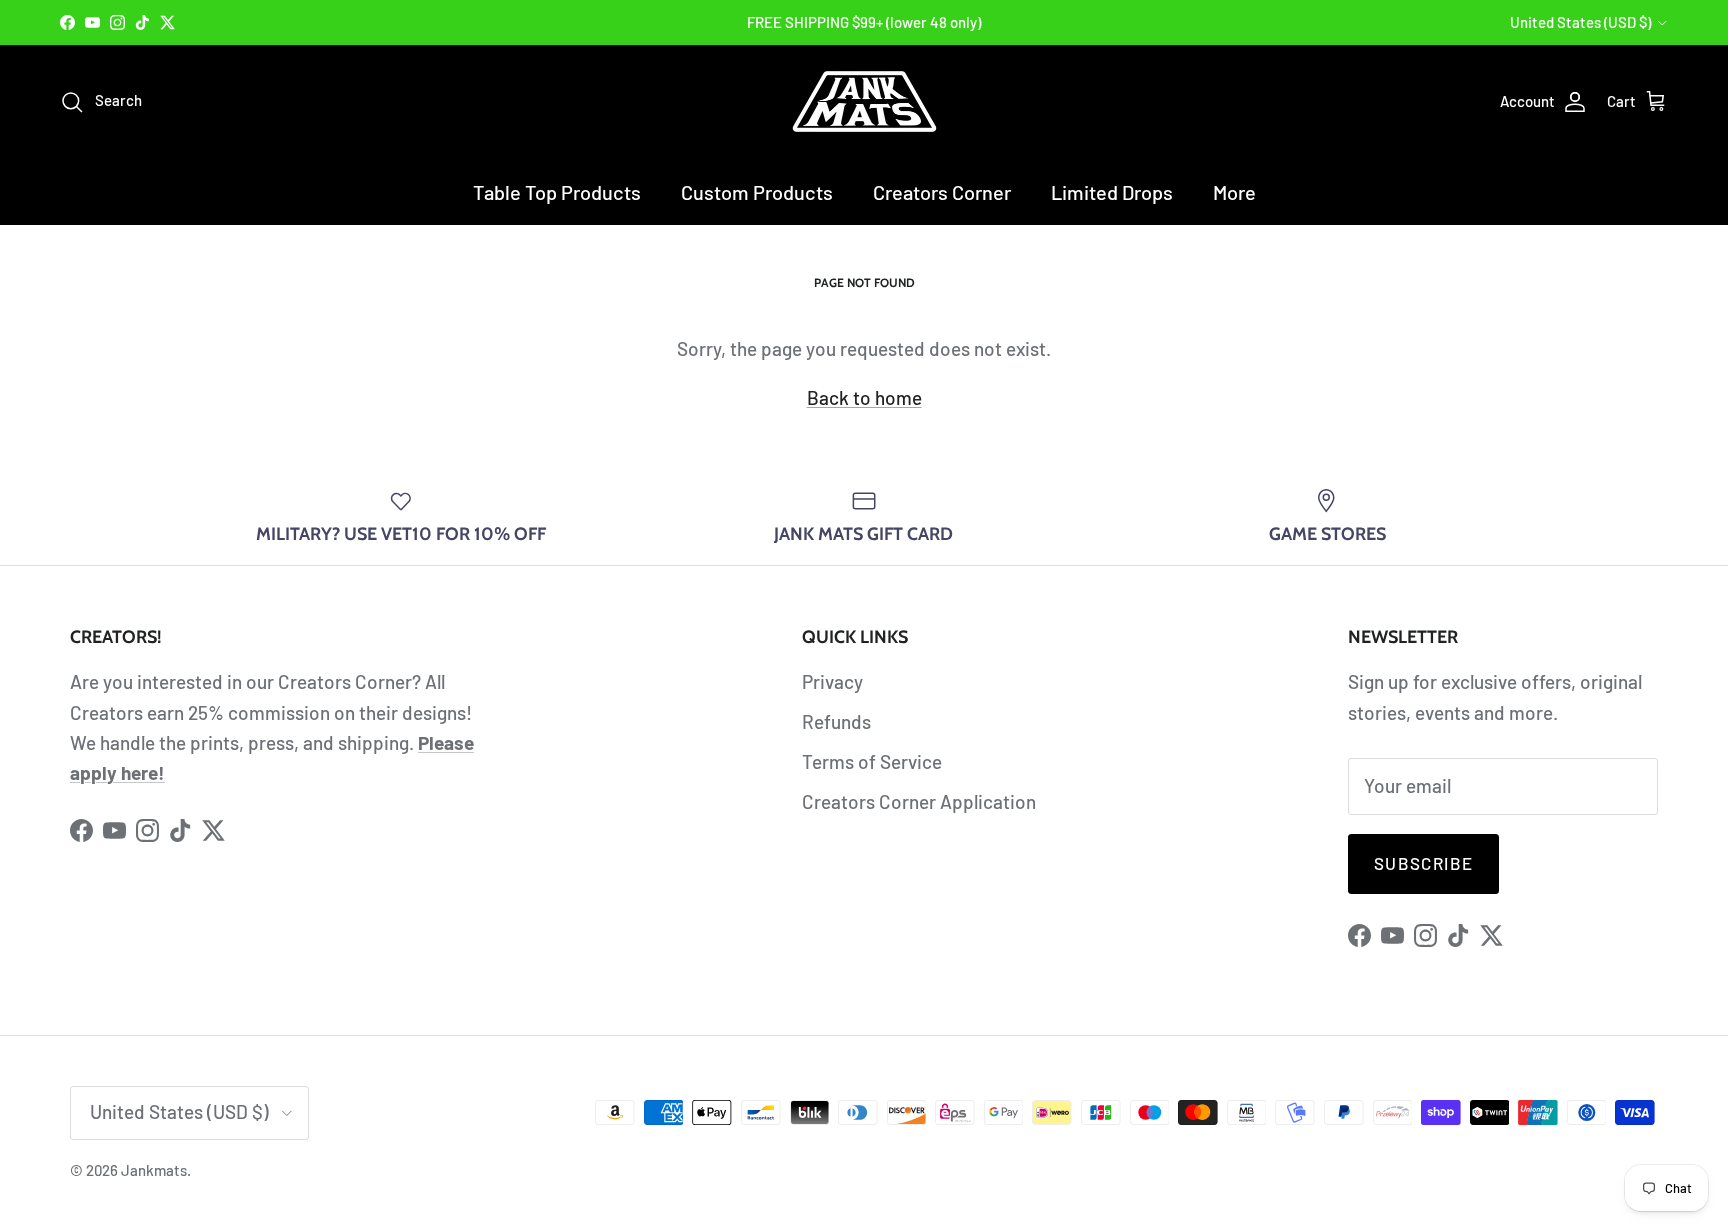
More (1234, 192)
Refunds (836, 721)
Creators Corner (942, 192)
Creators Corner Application (919, 801)
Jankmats (154, 1170)
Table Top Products (557, 192)
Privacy (832, 681)
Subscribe (1423, 863)
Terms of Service (872, 761)
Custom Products (757, 192)
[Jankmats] (864, 101)
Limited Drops (1112, 192)
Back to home (864, 397)
